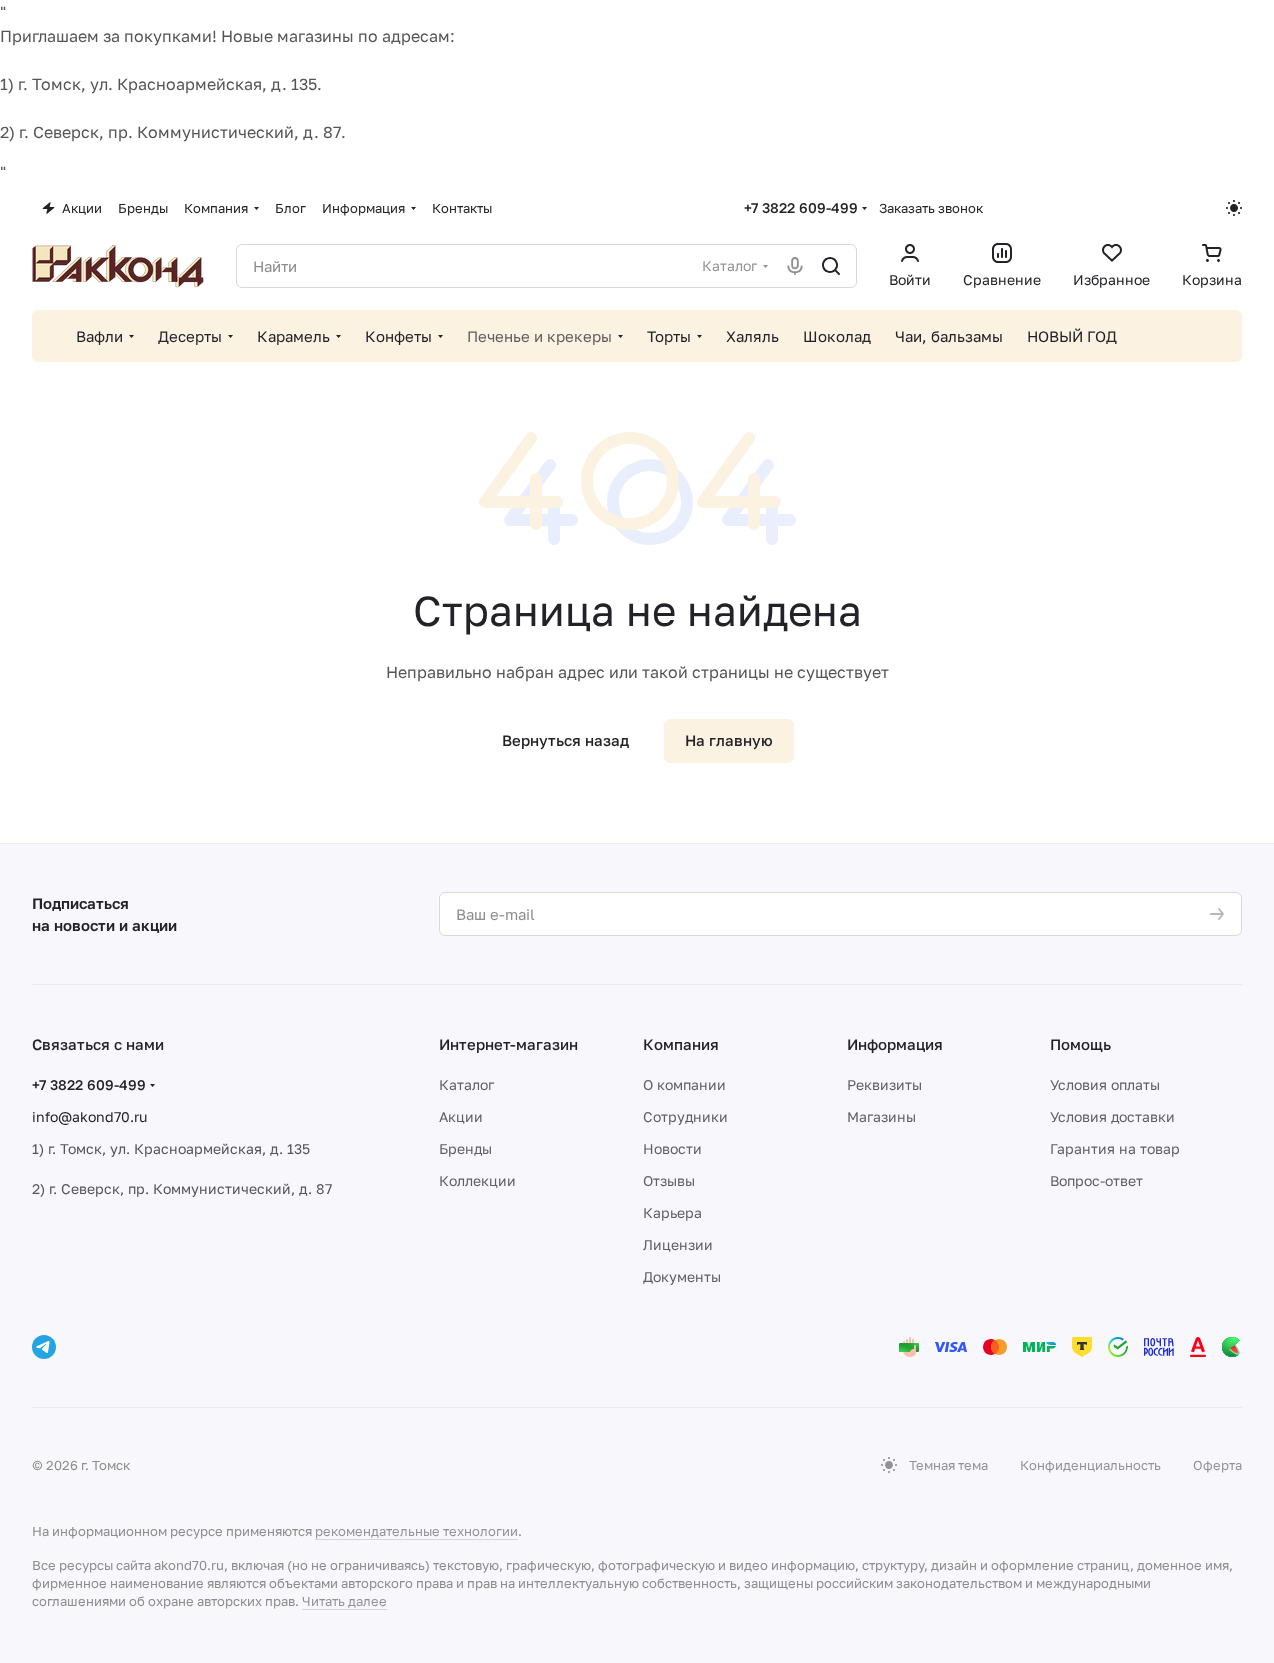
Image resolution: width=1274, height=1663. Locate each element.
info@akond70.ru (89, 1116)
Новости (672, 1148)
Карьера (672, 1212)
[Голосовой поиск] (795, 266)
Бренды (465, 1148)
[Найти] (831, 266)
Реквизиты (884, 1084)
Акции (461, 1116)
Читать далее (344, 1601)
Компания (681, 1044)
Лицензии (678, 1244)
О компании (684, 1084)
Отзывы (669, 1180)
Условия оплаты (1105, 1084)
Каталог (466, 1084)
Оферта (1217, 1465)
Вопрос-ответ (1096, 1180)
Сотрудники (685, 1116)
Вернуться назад (565, 740)
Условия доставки (1112, 1116)
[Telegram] (44, 1347)
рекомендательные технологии (416, 1531)
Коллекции (477, 1180)
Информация (895, 1044)
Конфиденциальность (1090, 1465)
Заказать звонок (931, 208)
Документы (682, 1276)
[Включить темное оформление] (1234, 208)
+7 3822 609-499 (801, 207)
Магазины (881, 1116)
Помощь (1080, 1044)
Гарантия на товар (1115, 1148)
